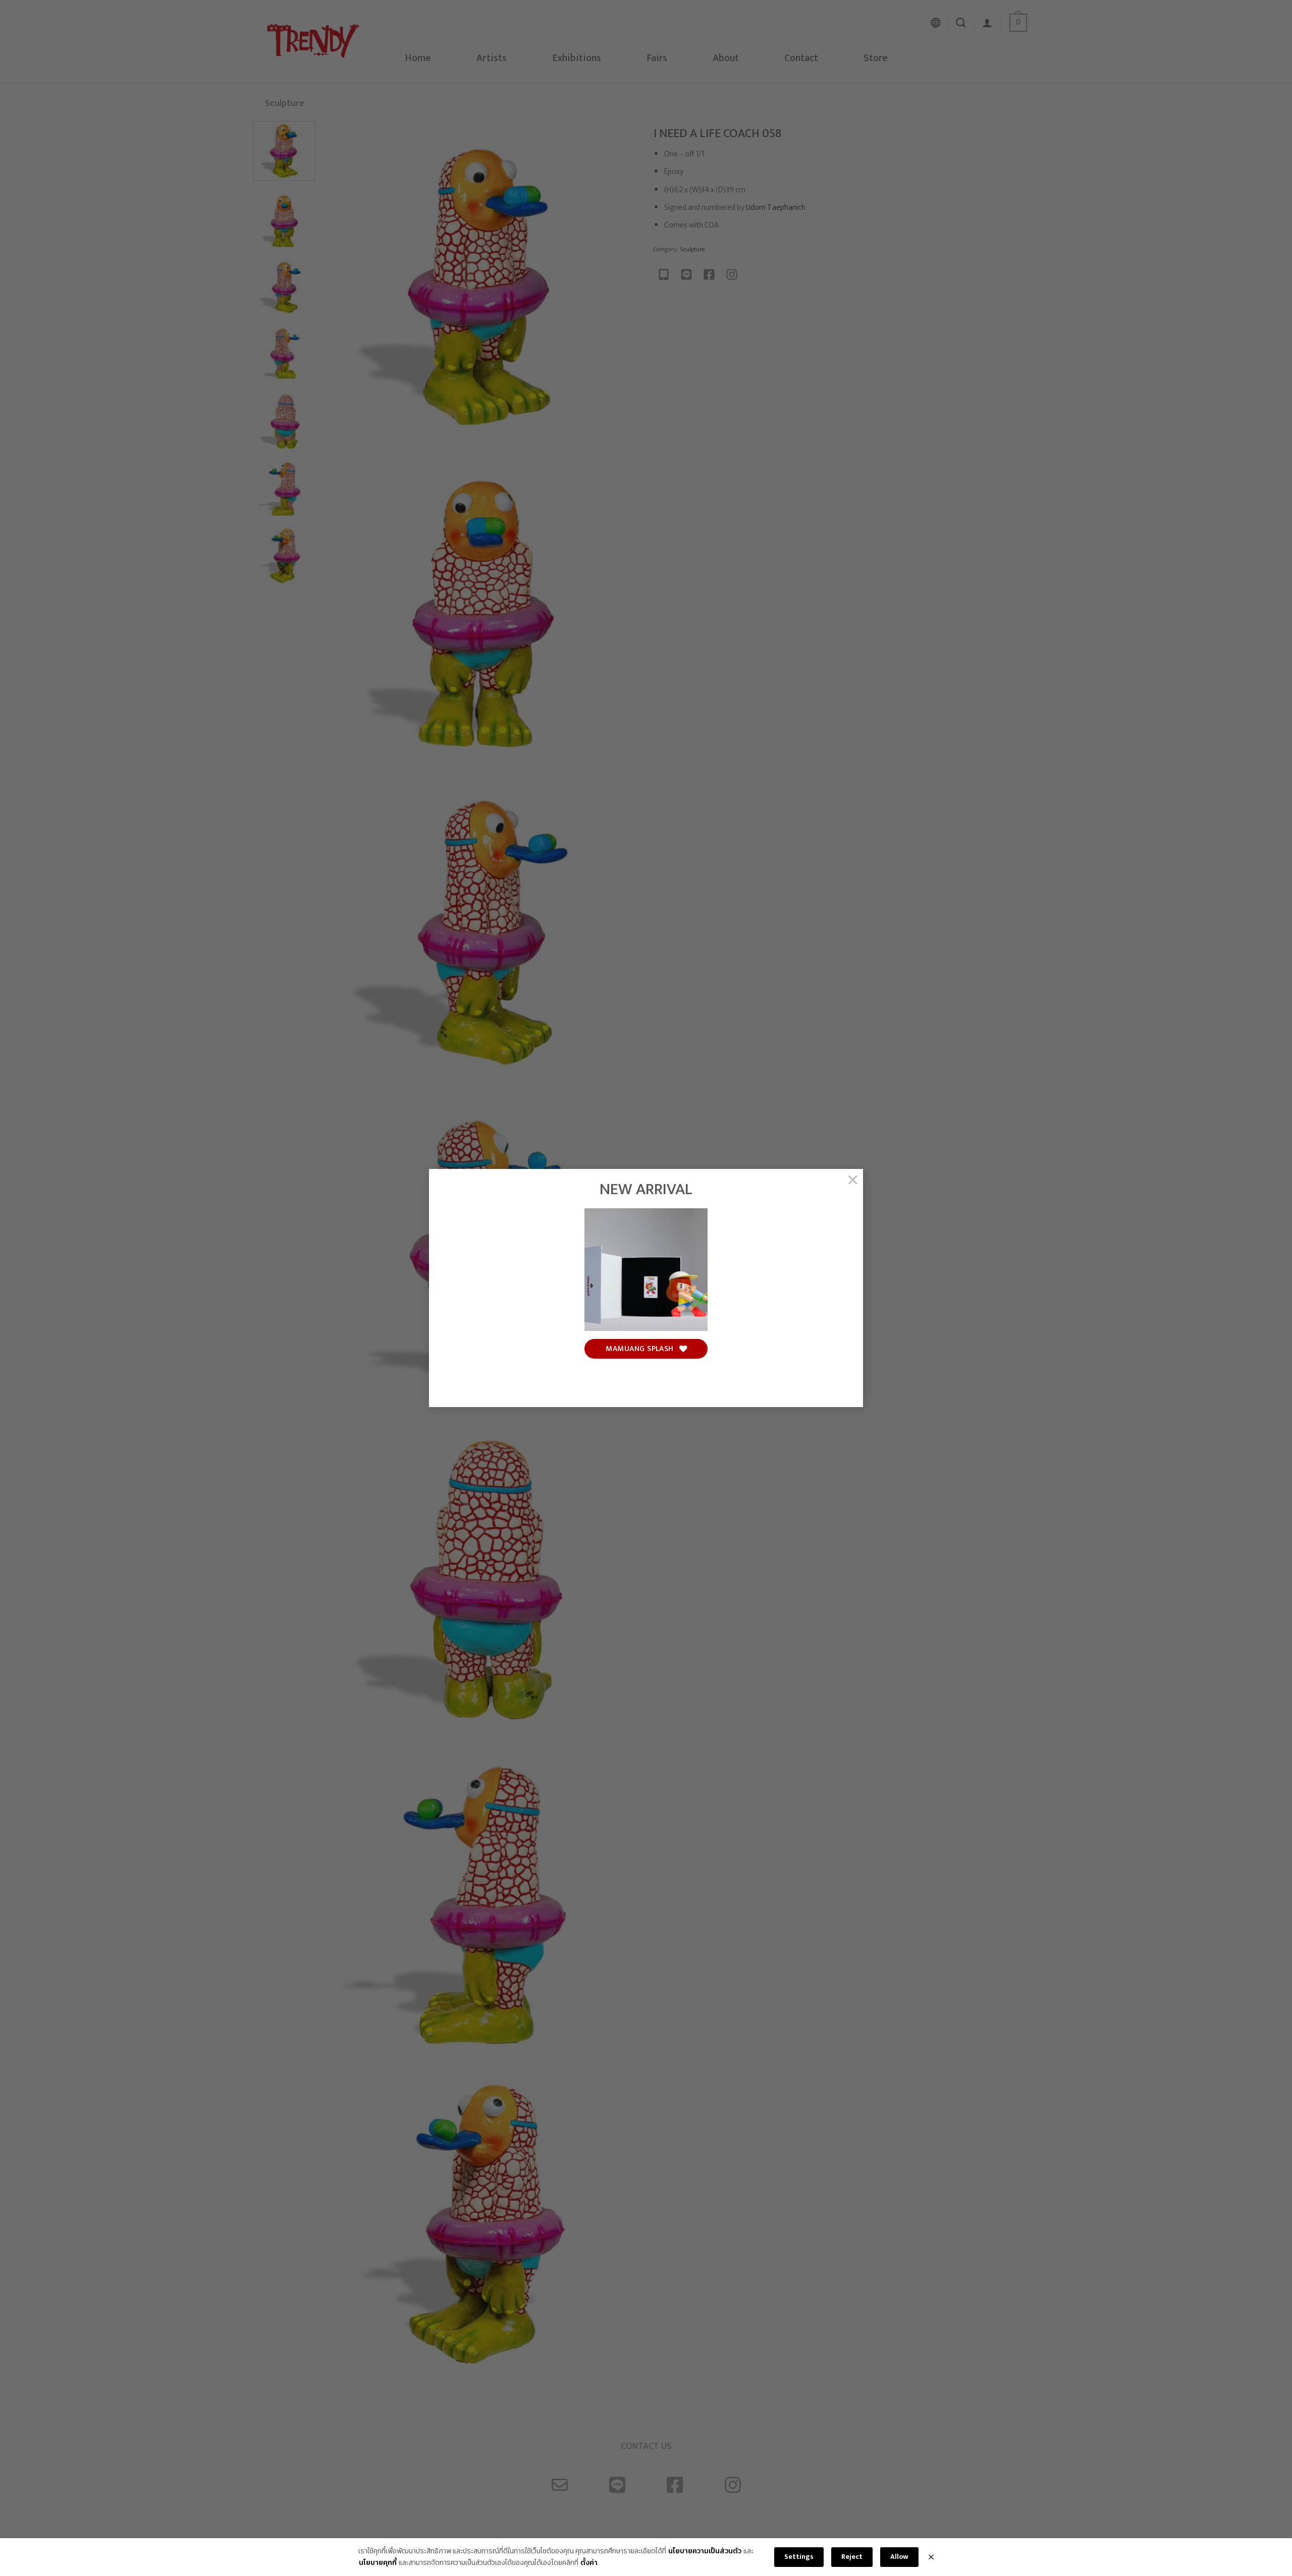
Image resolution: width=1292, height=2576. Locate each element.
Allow (899, 2557)
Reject (852, 2557)
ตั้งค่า (589, 2563)
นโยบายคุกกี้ (378, 2563)
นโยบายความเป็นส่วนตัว (705, 2551)
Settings (799, 2557)
